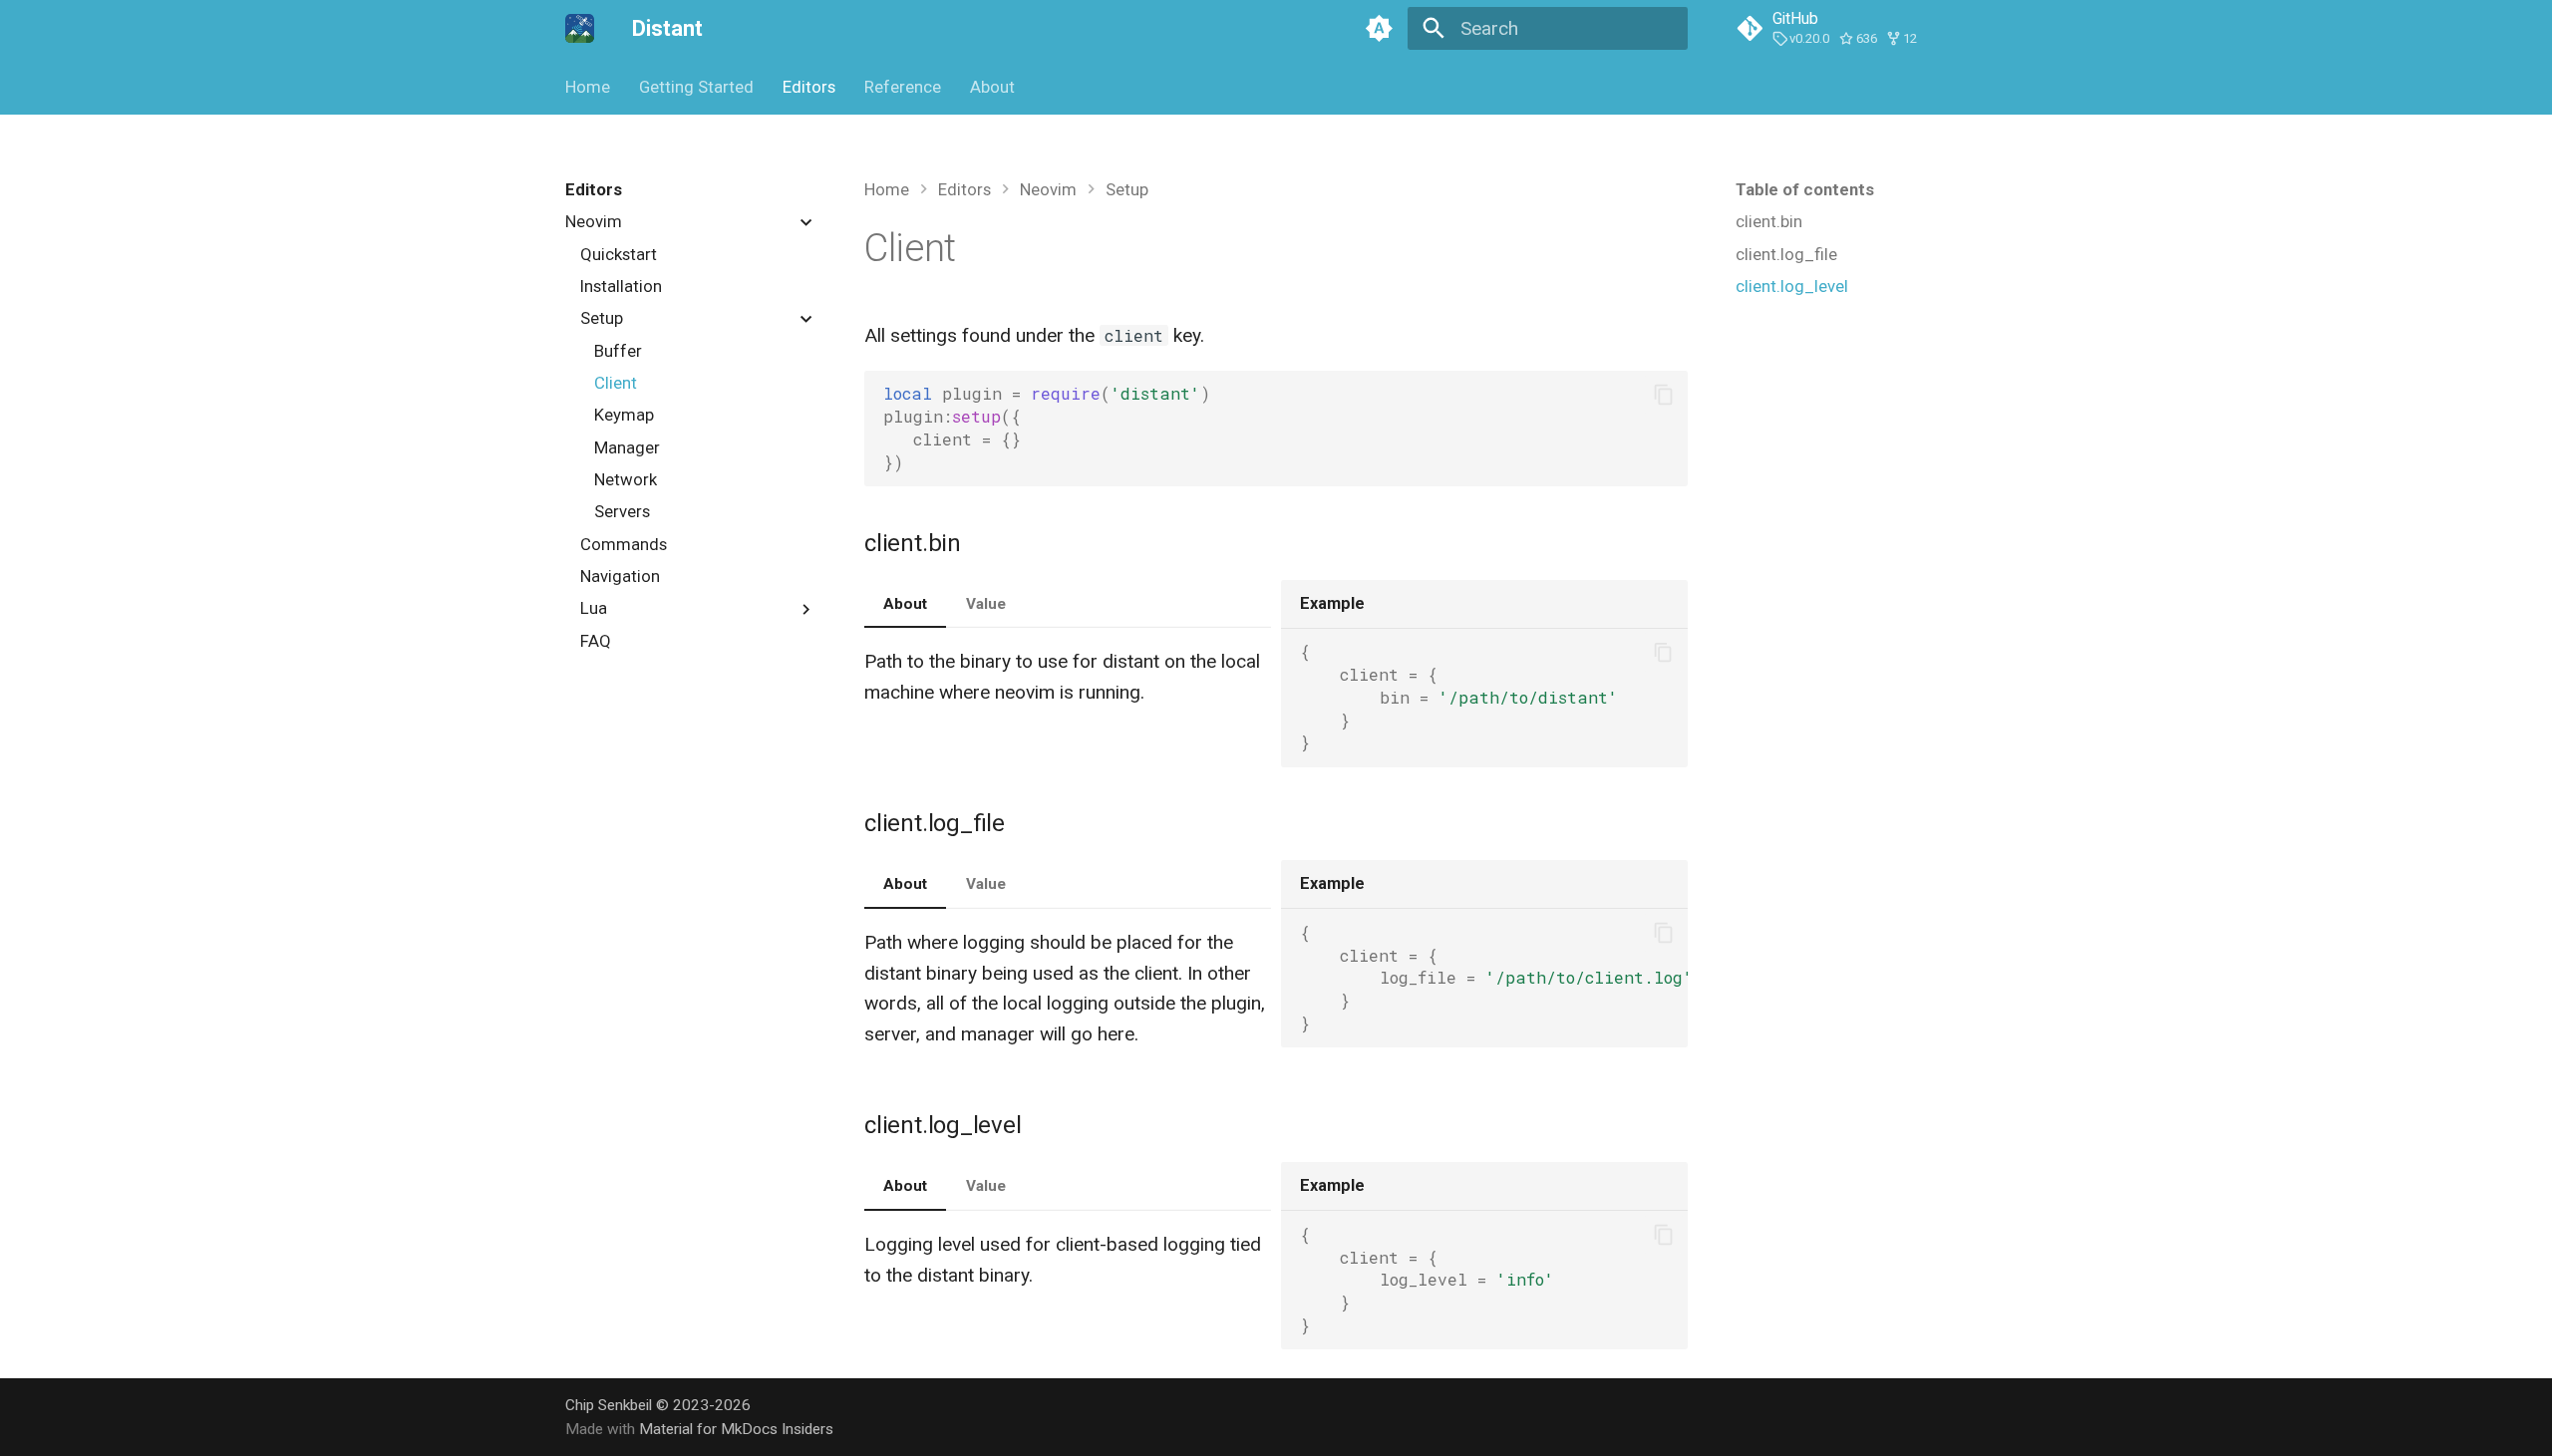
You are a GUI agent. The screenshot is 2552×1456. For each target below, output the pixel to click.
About (991, 87)
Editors (809, 87)
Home (588, 87)
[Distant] (580, 29)
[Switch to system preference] (1379, 29)
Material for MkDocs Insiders (736, 1429)
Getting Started (696, 87)
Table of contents (1805, 189)
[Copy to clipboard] (1663, 394)
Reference (903, 87)
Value (986, 604)
